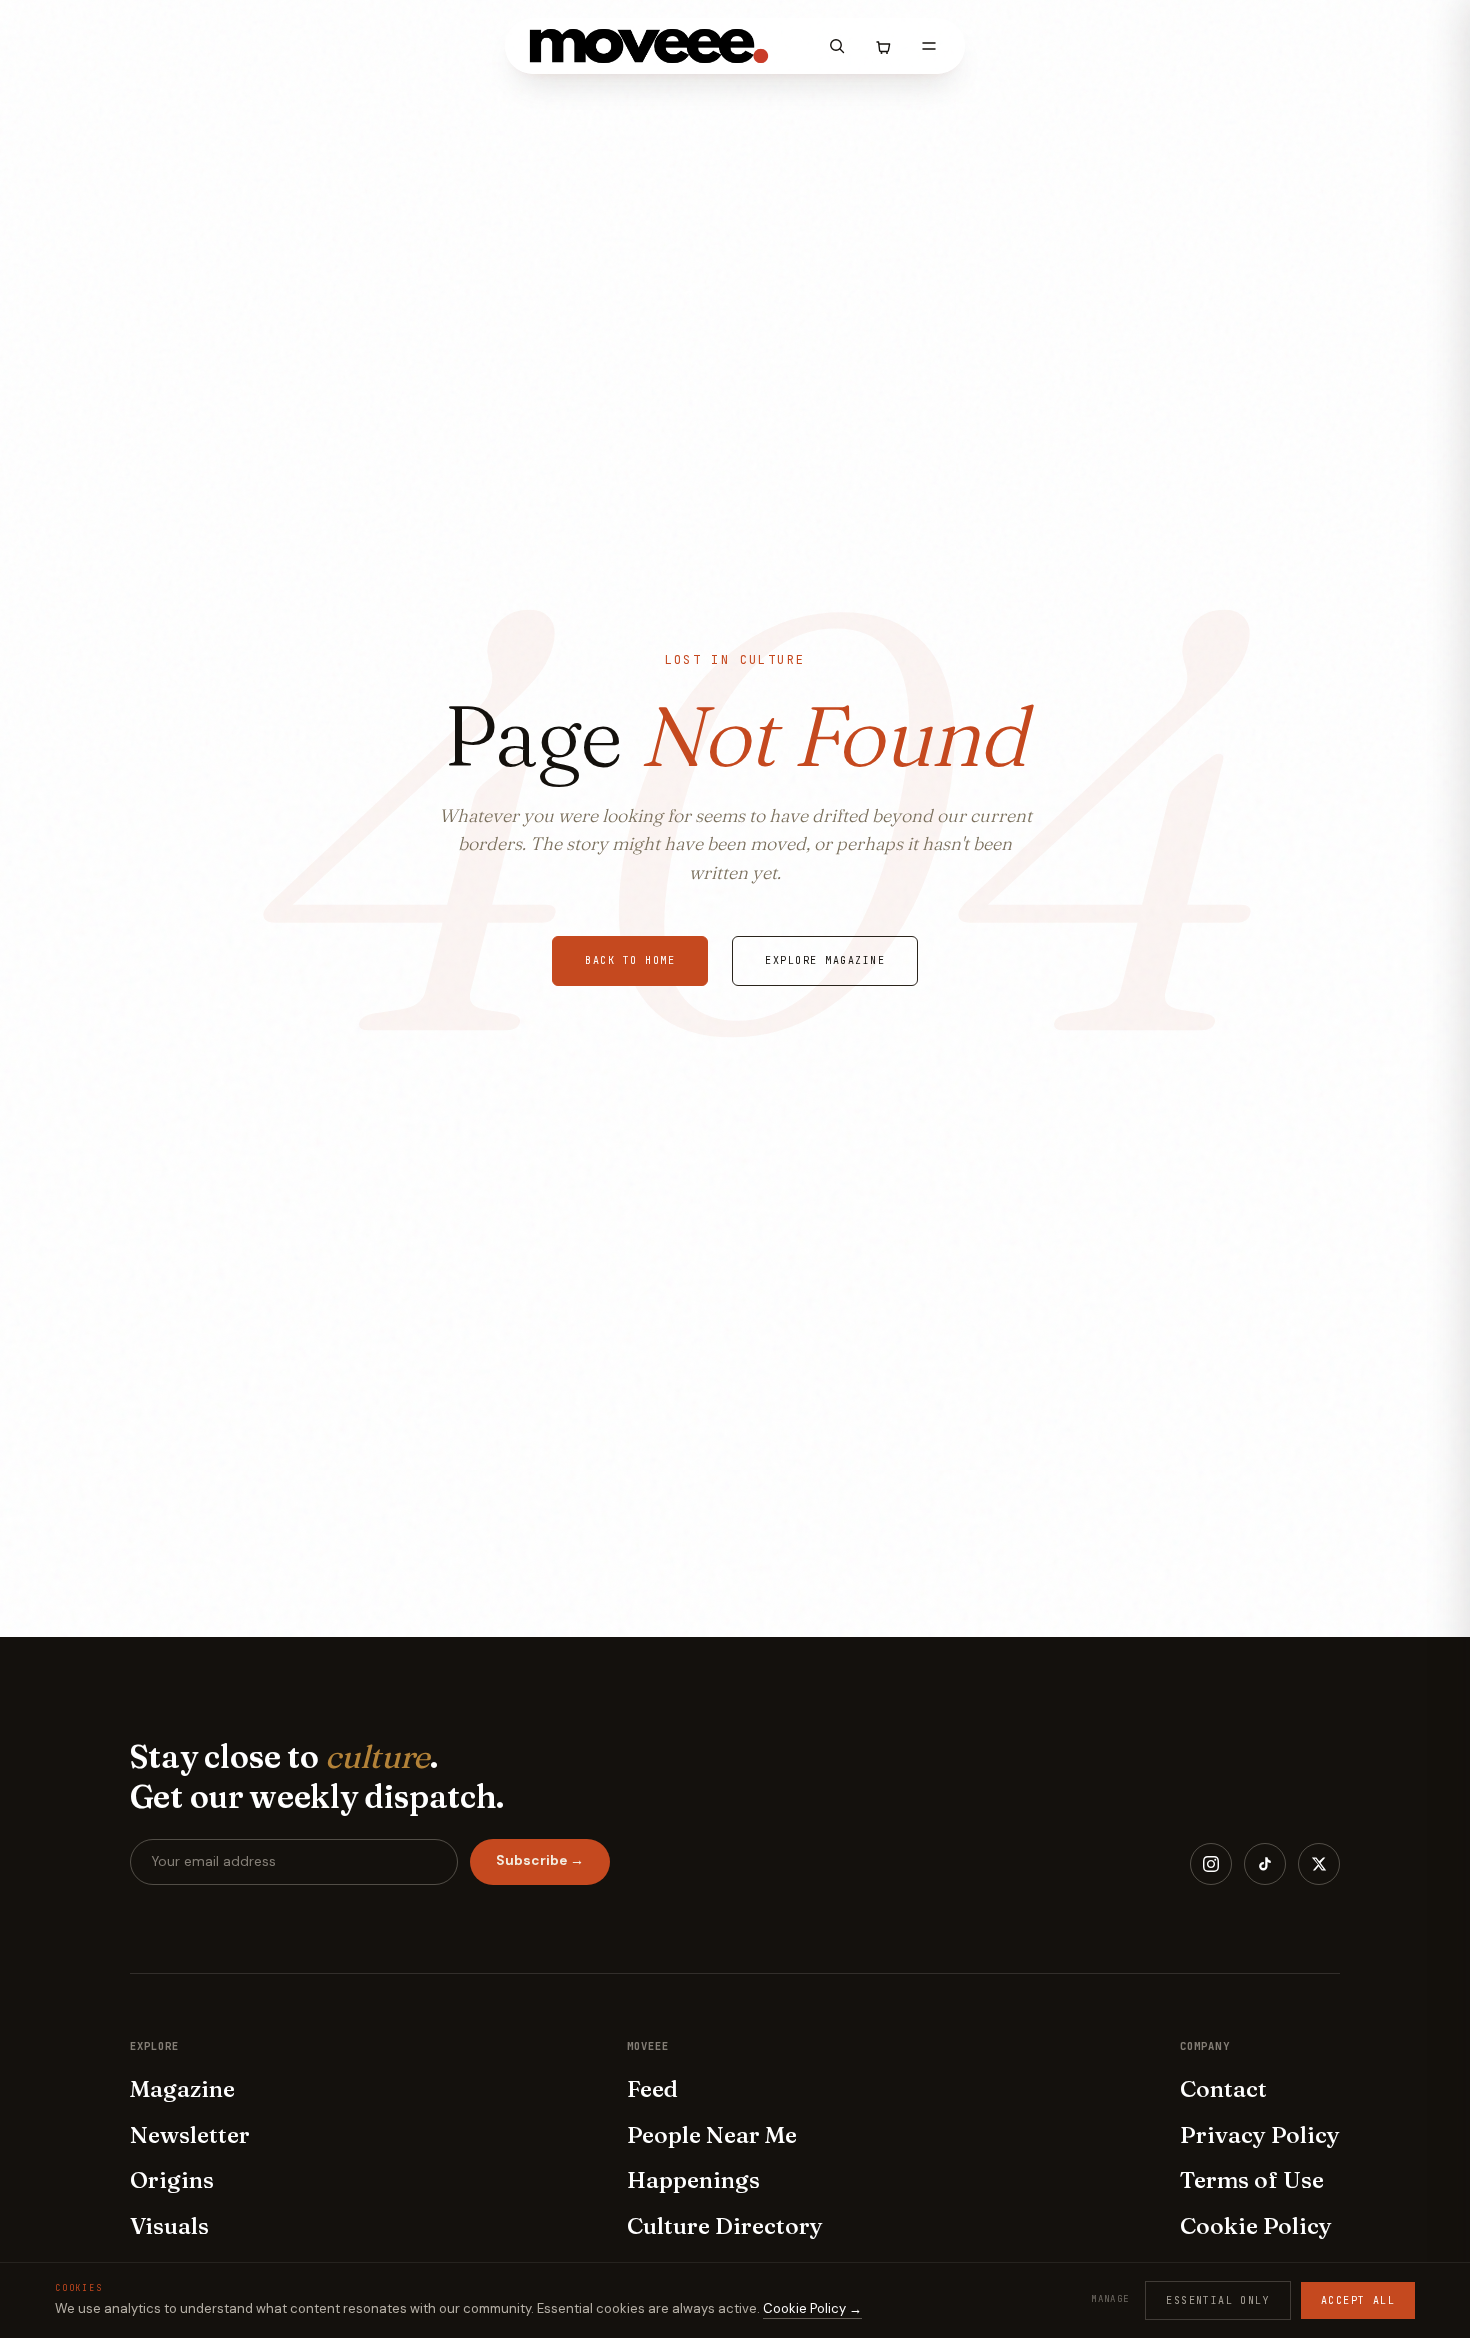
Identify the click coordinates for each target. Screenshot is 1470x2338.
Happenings (693, 2180)
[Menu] (929, 46)
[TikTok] (1265, 1864)
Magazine (182, 2089)
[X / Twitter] (1319, 1864)
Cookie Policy (1256, 2226)
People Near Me (712, 2135)
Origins (172, 2180)
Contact (1223, 2089)
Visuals (169, 2226)
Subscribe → (540, 1860)
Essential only (1218, 2300)
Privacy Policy (1260, 2135)
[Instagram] (1211, 1864)
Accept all (1358, 2300)
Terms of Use (1252, 2180)
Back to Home (630, 960)
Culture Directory (725, 2226)
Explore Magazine (825, 960)
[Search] (837, 46)
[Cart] (883, 46)
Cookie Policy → (812, 2308)
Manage (1110, 2299)
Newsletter (190, 2135)
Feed (652, 2089)
